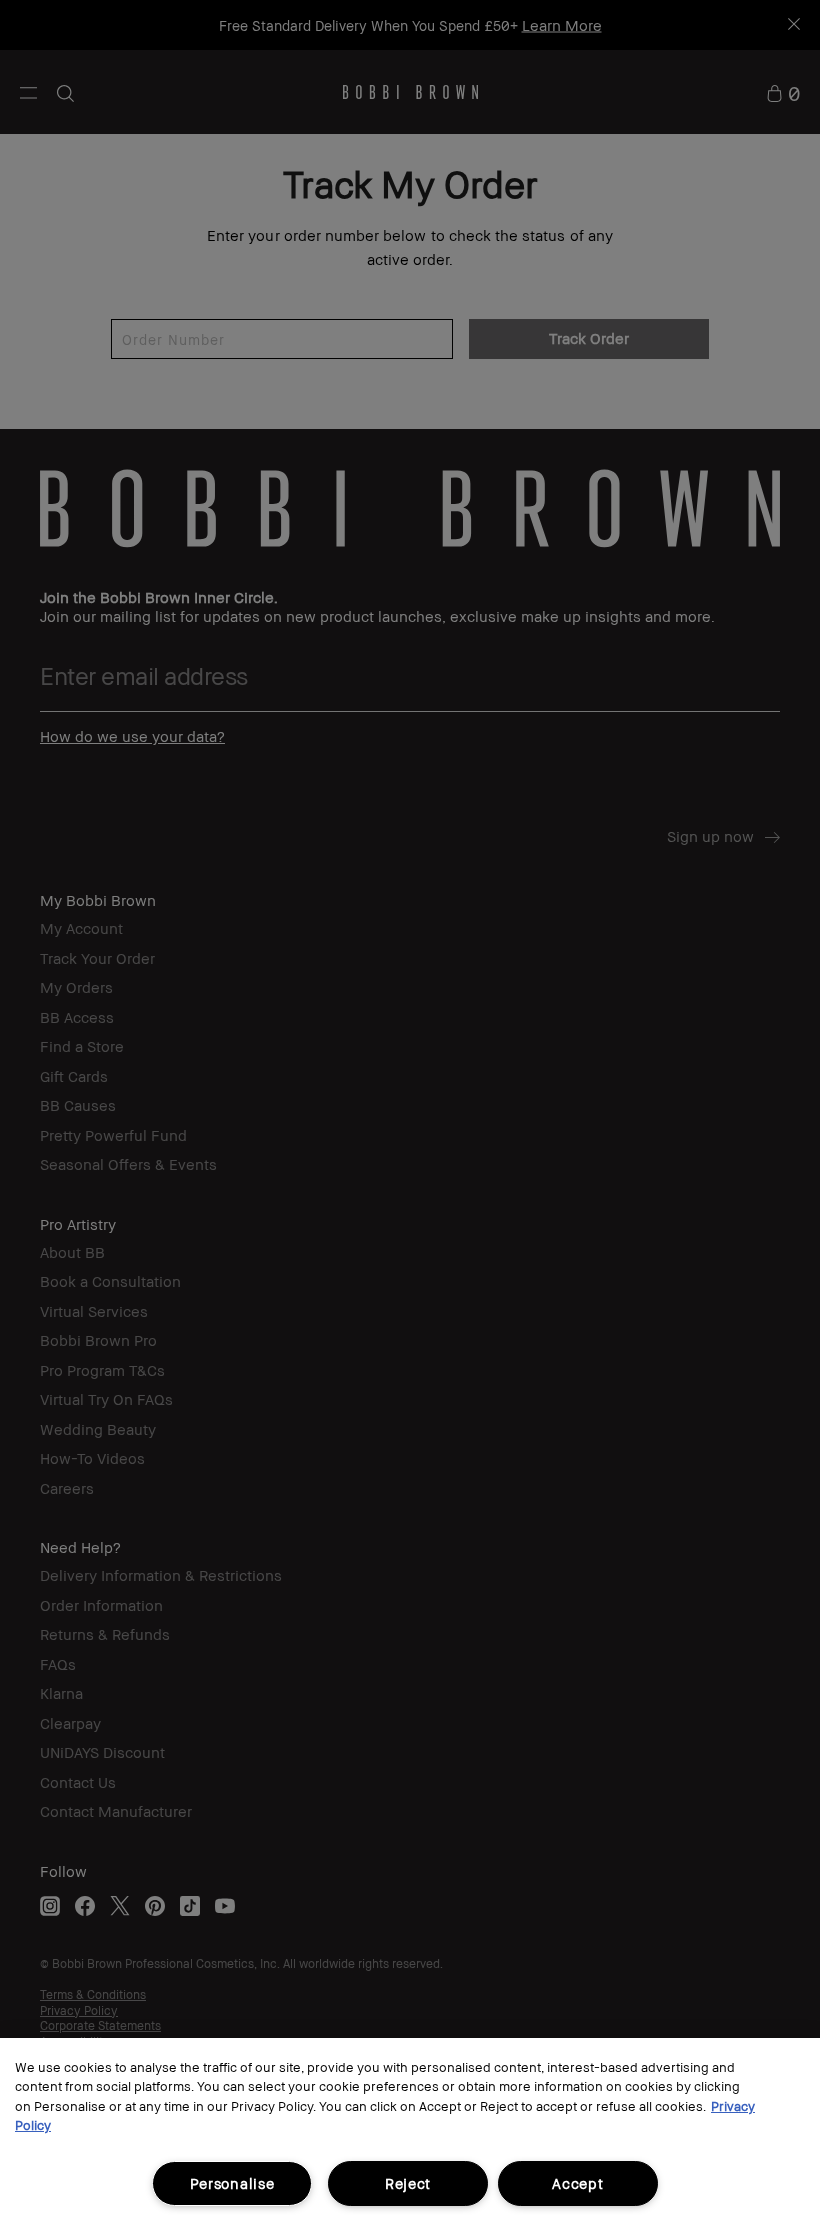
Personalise (232, 2183)
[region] (410, 2134)
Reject (408, 2183)
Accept (577, 2183)
